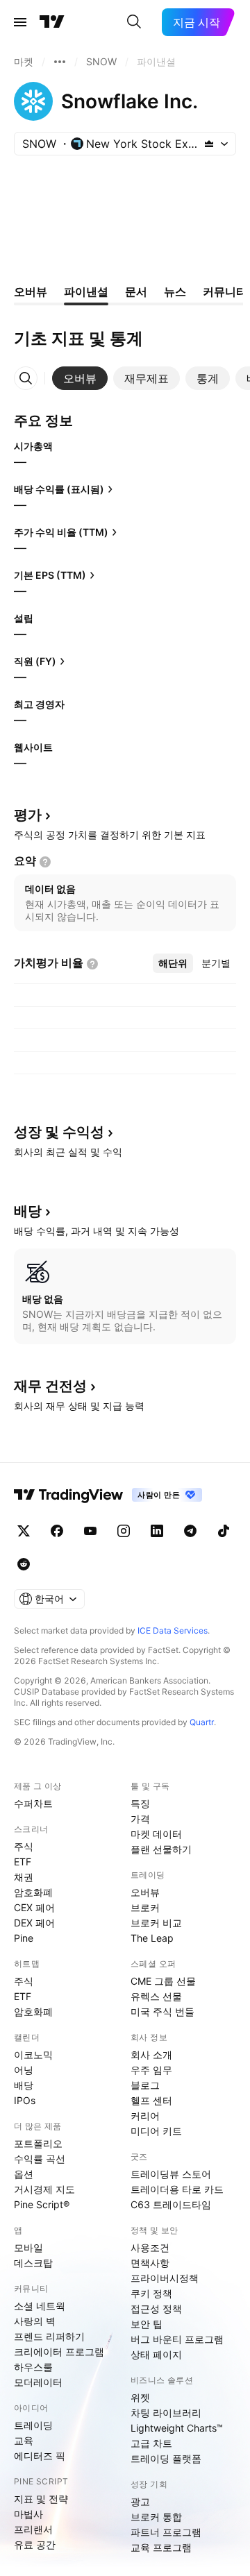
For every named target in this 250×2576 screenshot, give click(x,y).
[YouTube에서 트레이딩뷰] (90, 1531)
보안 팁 (147, 2324)
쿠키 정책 (151, 2293)
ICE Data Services (173, 1630)
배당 (24, 2085)
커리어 (145, 2116)
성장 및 (59, 1132)
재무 (50, 1386)
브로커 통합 (156, 2517)
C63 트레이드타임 (171, 2204)
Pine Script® (42, 2204)
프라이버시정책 (165, 2278)
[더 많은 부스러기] (60, 62)
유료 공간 (35, 2544)
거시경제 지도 (44, 2189)
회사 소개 (151, 2054)
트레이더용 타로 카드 (177, 2189)
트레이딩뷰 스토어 (171, 2174)
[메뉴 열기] (20, 22)
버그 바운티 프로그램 (177, 2339)
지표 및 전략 (41, 2499)
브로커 (145, 1907)
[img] (209, 144)
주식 (24, 1846)
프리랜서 (33, 2529)
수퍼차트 (33, 1803)
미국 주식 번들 (162, 2011)
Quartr (202, 1722)
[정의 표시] (45, 862)
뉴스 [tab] (175, 291)
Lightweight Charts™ (177, 2428)
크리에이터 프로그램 (59, 2352)
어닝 (24, 2070)
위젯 (140, 2397)
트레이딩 (33, 2425)
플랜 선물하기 (161, 1849)
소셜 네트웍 (40, 2306)
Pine (24, 1938)
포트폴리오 (38, 2143)
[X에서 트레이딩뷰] (24, 1531)
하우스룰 (33, 2367)
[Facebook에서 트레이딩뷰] (57, 1531)
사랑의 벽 (35, 2321)
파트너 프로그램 (166, 2532)
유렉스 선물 (156, 1996)
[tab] (80, 378)
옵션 (24, 2174)
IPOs (25, 2100)
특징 (140, 1803)
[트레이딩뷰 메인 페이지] (52, 22)
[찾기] (134, 22)
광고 (140, 2501)
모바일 (28, 2247)
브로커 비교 (156, 1923)
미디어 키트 (156, 2131)
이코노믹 (33, 2054)
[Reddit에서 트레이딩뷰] (24, 1564)
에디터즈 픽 (40, 2456)
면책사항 (150, 2263)
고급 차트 (151, 2443)
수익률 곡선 (40, 2159)
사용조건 (150, 2247)
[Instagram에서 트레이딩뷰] (124, 1531)
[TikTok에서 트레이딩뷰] (224, 1531)
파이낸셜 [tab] (86, 291)
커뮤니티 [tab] (225, 291)
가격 (140, 1819)
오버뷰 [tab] (31, 291)
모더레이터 (38, 2382)
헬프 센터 (151, 2100)
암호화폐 (33, 1892)
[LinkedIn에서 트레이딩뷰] (157, 1531)
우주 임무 (151, 2070)
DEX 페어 (34, 1923)
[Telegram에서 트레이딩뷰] (190, 1531)
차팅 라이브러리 (166, 2413)
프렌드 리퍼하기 (49, 2336)
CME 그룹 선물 (163, 1981)
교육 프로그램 (161, 2547)
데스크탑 (33, 2263)
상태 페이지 (156, 2354)
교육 (24, 2440)
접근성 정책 (156, 2308)
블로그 (145, 2085)
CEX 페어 (34, 1907)
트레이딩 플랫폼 (166, 2458)
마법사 (28, 2514)
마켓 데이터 (156, 1834)
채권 (24, 1877)
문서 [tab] (136, 291)
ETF (23, 1862)
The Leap (152, 1938)
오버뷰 (145, 1892)
